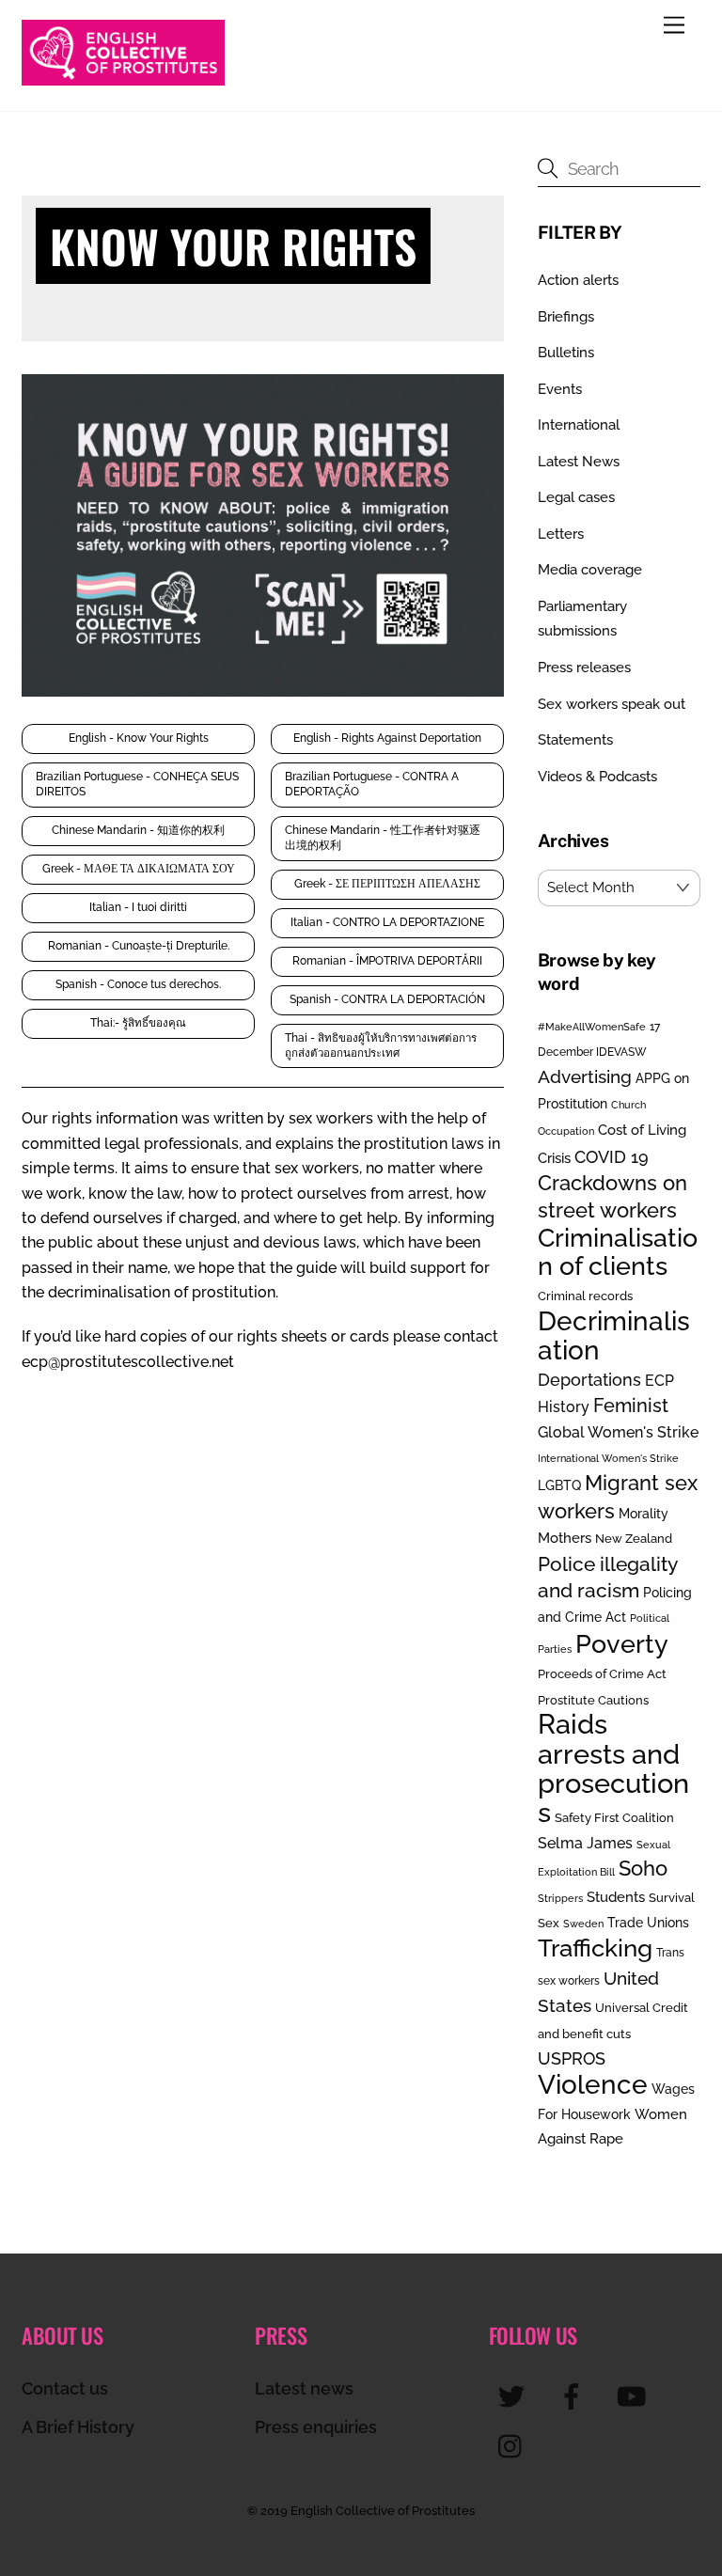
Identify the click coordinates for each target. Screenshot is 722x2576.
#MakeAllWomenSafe (592, 1027)
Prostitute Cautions (593, 1700)
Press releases (584, 668)
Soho (643, 1869)
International (579, 425)
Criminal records (585, 1296)
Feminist (631, 1406)
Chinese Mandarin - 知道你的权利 (138, 830)
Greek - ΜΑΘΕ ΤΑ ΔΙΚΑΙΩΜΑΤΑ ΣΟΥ (139, 869)
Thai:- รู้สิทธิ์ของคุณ (138, 1023)
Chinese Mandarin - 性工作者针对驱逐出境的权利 (383, 838)
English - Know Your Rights (139, 738)
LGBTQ (559, 1485)
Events (560, 389)
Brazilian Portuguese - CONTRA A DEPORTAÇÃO (372, 784)
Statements (575, 740)
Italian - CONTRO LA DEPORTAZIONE (387, 922)
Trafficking (595, 1948)
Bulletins (566, 353)
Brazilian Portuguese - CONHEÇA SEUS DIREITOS (137, 784)
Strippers (560, 1898)
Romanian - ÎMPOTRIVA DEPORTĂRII (387, 961)
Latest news (304, 2388)
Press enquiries (316, 2427)
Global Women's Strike (618, 1432)
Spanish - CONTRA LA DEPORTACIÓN (387, 999)
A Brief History (78, 2427)
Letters (561, 534)
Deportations (589, 1380)
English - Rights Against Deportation (387, 738)
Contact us (65, 2388)
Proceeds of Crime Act (602, 1674)
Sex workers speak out (612, 704)
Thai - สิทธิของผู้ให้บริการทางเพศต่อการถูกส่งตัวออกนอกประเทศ (381, 1045)
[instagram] (515, 2445)
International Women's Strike (608, 1458)
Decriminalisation (614, 1335)
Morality (644, 1514)
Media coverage (590, 570)
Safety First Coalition (614, 1818)
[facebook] (575, 2395)
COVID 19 (612, 1157)
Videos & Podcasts (597, 777)
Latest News (579, 462)
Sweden (583, 1924)
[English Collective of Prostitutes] (123, 77)
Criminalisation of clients (618, 1252)
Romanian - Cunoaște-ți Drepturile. (139, 946)
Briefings (566, 317)
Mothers (565, 1538)
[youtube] (635, 2395)
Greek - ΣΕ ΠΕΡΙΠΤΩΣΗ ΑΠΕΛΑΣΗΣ (387, 884)
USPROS (572, 2058)
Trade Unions (648, 1922)
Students (616, 1897)
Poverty (622, 1643)
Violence (593, 2084)
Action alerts (578, 280)
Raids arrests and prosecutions (613, 1768)
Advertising (585, 1076)
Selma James (585, 1843)
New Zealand (634, 1539)
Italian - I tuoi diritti (138, 907)
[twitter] (515, 2395)
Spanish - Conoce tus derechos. (138, 984)
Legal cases (576, 497)
